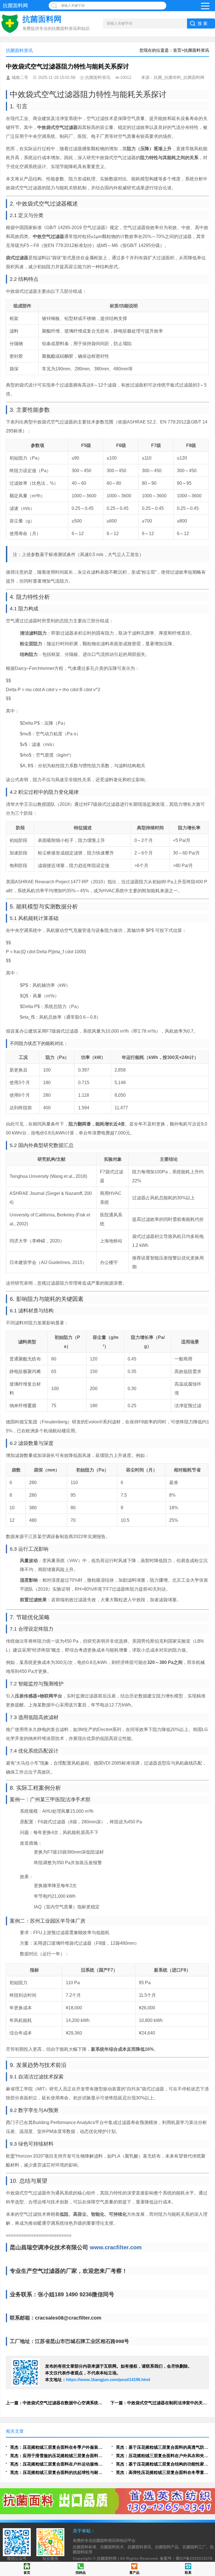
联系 (188, 2573)
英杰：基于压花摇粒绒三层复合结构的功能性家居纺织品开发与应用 (163, 2464)
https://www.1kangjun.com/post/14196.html (108, 2380)
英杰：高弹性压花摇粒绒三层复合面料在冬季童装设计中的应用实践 (163, 2472)
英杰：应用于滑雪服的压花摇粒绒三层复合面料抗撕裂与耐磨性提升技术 (57, 2456)
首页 (27, 2573)
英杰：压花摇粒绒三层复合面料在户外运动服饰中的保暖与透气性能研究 (57, 2464)
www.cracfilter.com (116, 2247)
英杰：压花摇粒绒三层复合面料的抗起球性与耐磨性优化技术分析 (57, 2472)
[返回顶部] (209, 2313)
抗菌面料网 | (108, 2558)
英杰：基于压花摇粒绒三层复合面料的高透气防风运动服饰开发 (163, 2447)
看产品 (134, 2573)
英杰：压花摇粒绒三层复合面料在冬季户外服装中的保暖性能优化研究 (57, 2447)
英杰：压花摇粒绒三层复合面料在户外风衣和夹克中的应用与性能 (163, 2456)
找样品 (81, 2573)
